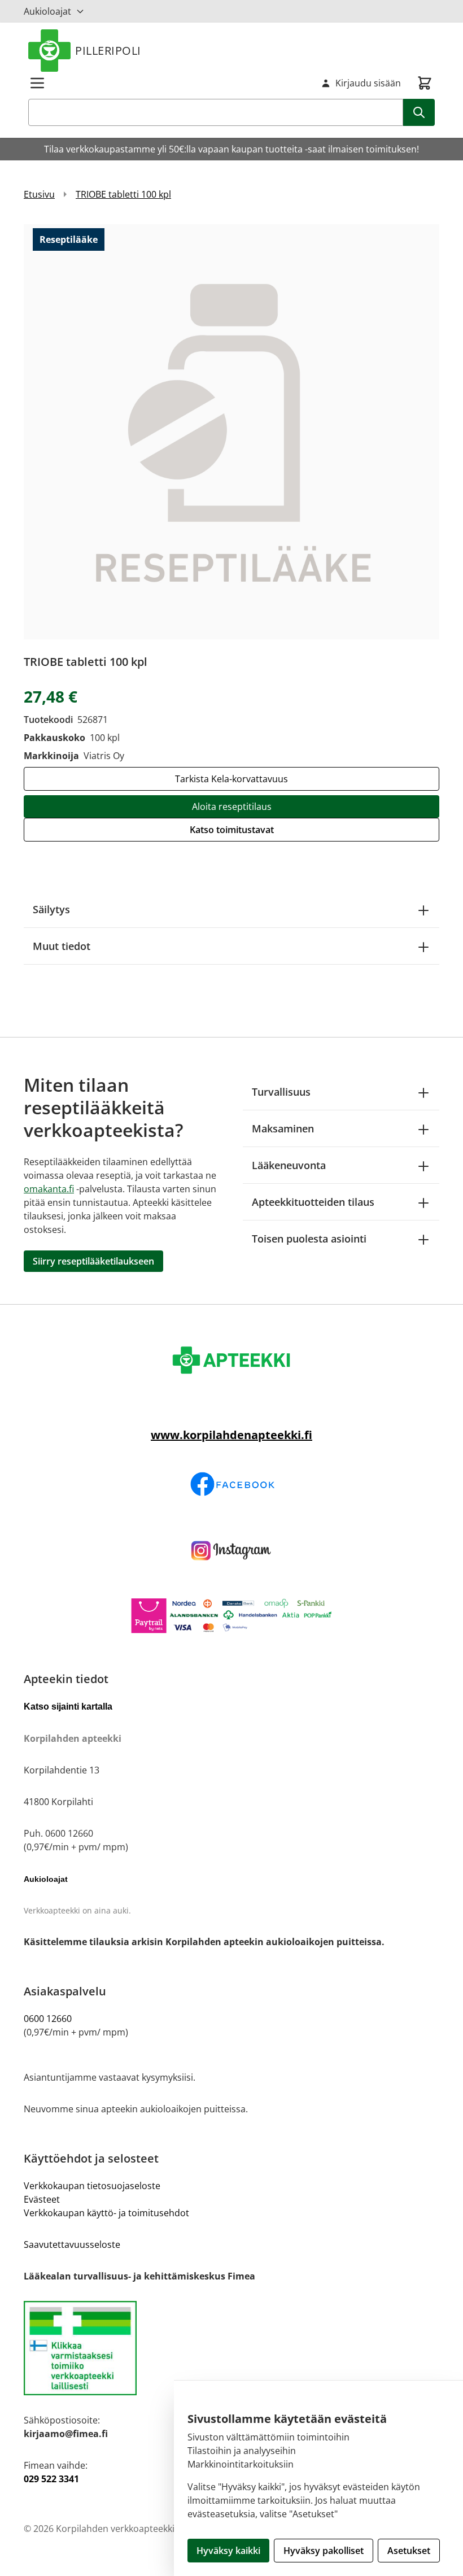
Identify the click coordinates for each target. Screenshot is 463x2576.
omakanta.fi (49, 1189)
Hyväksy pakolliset (324, 2551)
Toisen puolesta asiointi (309, 1239)
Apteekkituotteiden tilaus (313, 1202)
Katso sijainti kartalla (68, 1707)
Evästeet (42, 2199)
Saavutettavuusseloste (72, 2244)
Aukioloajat (47, 11)
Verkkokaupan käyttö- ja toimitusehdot (106, 2213)
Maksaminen (283, 1128)
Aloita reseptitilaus (232, 807)
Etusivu (39, 194)
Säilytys (51, 909)
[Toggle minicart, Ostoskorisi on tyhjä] (425, 83)
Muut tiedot (62, 946)
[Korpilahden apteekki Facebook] (231, 1484)
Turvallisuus (281, 1092)
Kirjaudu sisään (368, 83)
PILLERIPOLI (108, 51)
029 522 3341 (51, 2479)
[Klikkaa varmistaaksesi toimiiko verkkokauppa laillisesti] (231, 2348)
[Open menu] (37, 83)
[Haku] (419, 112)
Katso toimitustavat (232, 830)
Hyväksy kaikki (228, 2551)
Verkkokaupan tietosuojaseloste (92, 2186)
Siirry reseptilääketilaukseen (93, 1261)
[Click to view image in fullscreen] (231, 431)
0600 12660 (48, 2019)
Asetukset (409, 2551)
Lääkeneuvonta (289, 1165)
